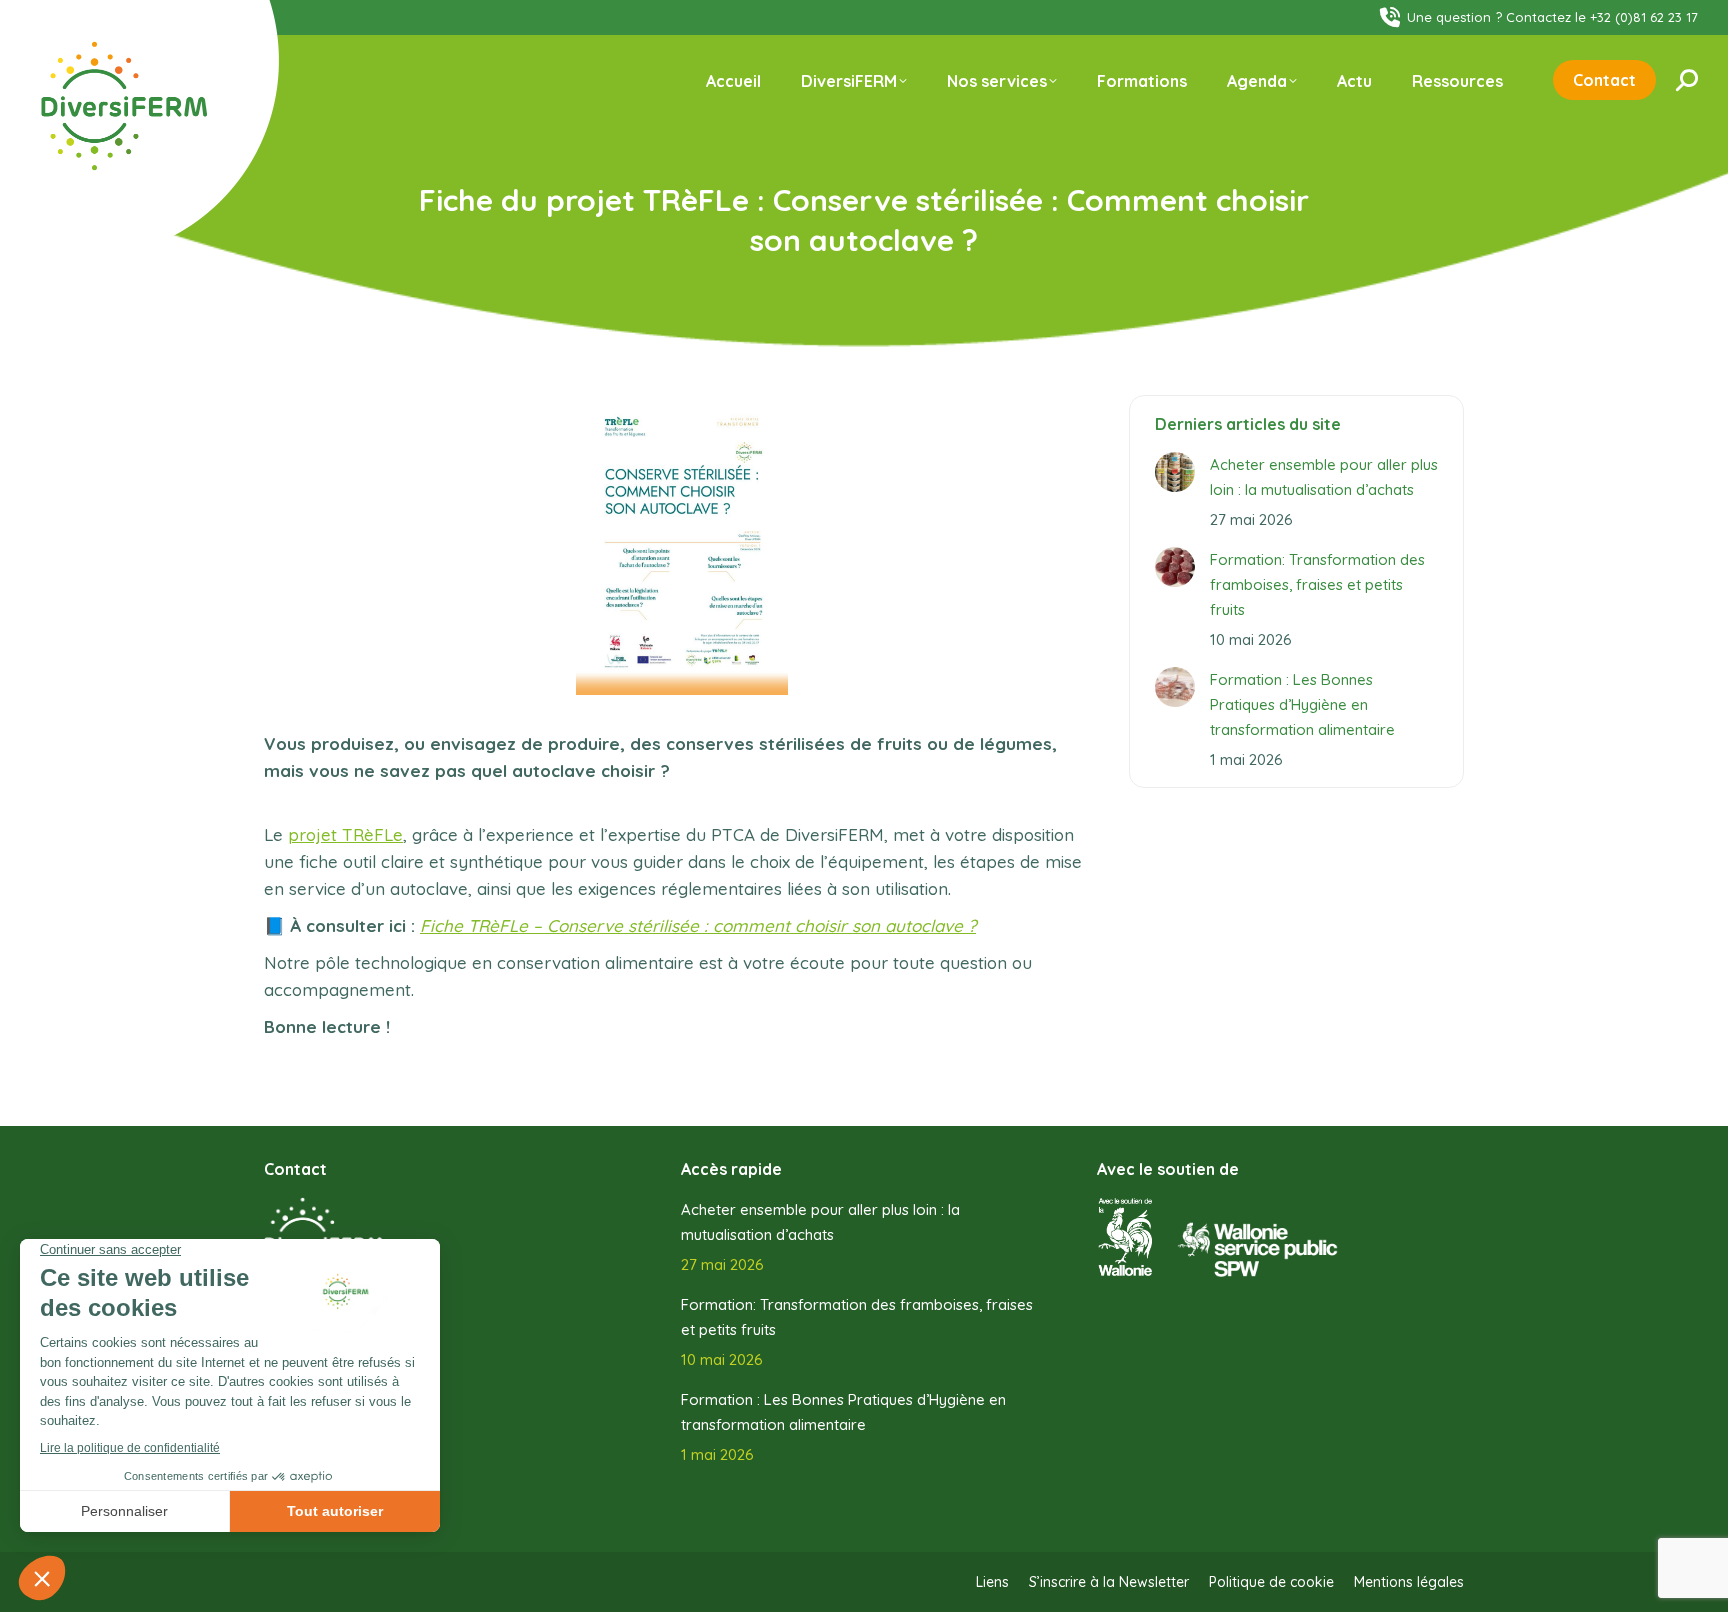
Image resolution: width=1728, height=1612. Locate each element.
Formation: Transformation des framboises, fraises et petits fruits (1317, 584)
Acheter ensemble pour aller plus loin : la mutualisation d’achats (1324, 477)
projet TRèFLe (345, 834)
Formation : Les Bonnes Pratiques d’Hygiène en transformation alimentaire (1302, 704)
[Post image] (1175, 472)
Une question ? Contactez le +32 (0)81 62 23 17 (1552, 17)
